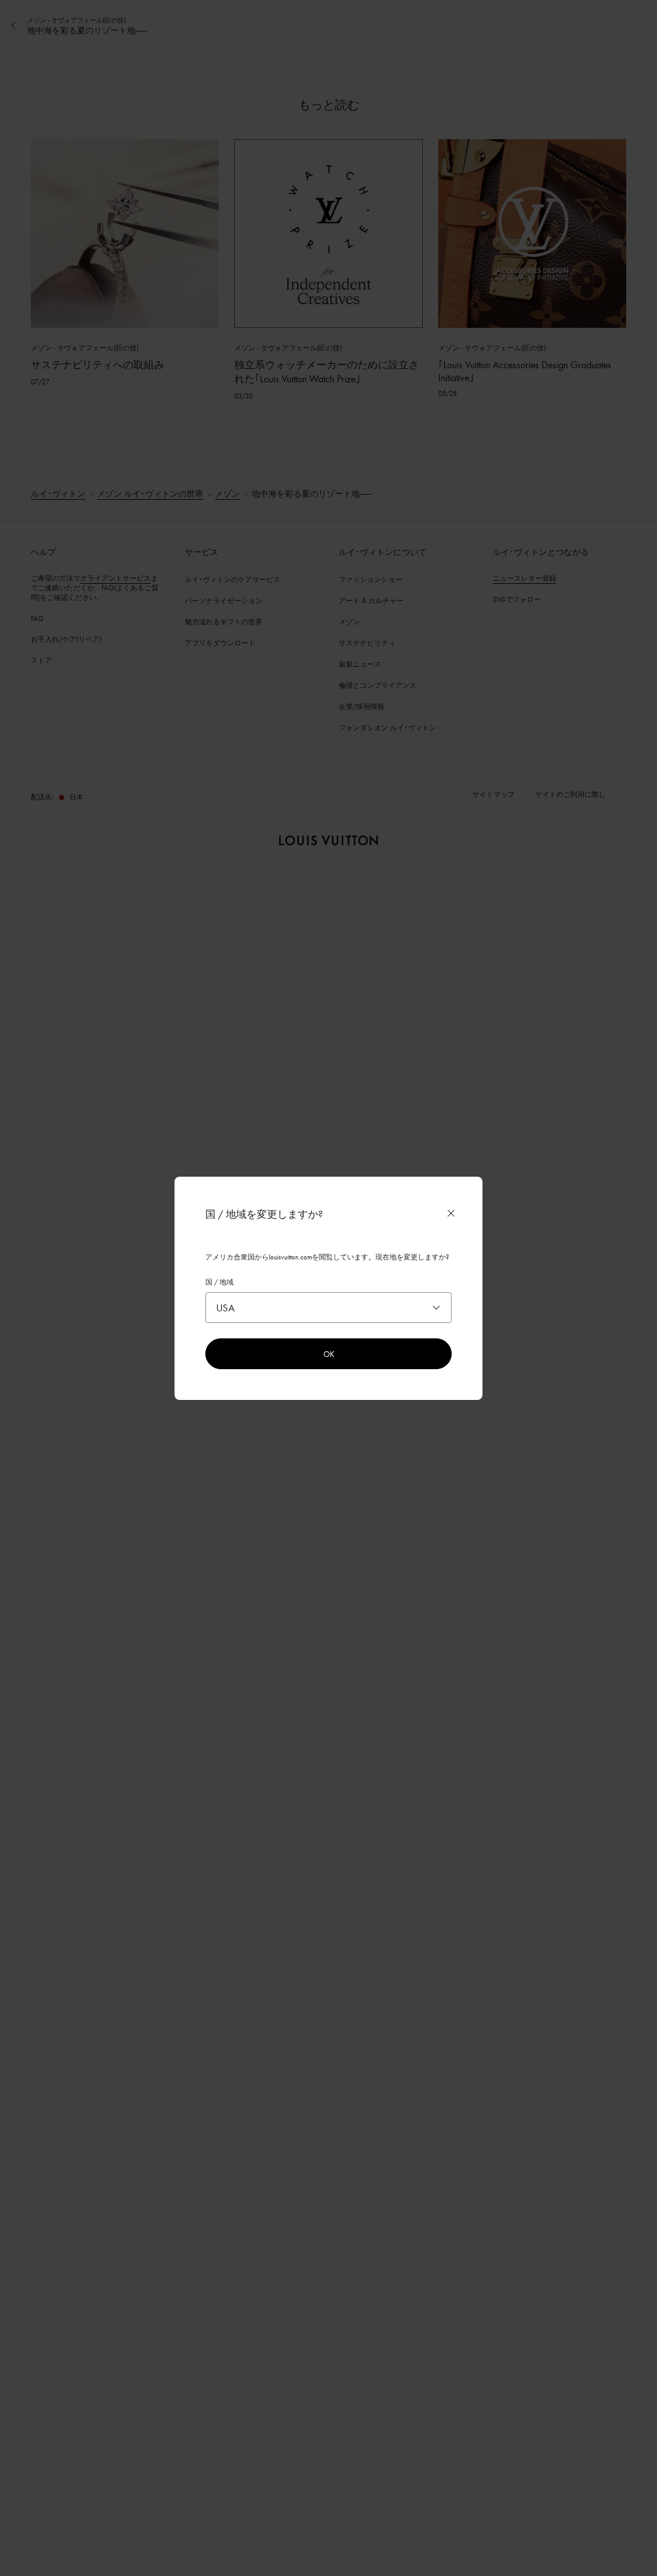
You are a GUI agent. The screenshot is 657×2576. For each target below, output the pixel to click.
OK (329, 1354)
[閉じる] (451, 1213)
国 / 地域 (219, 1282)
